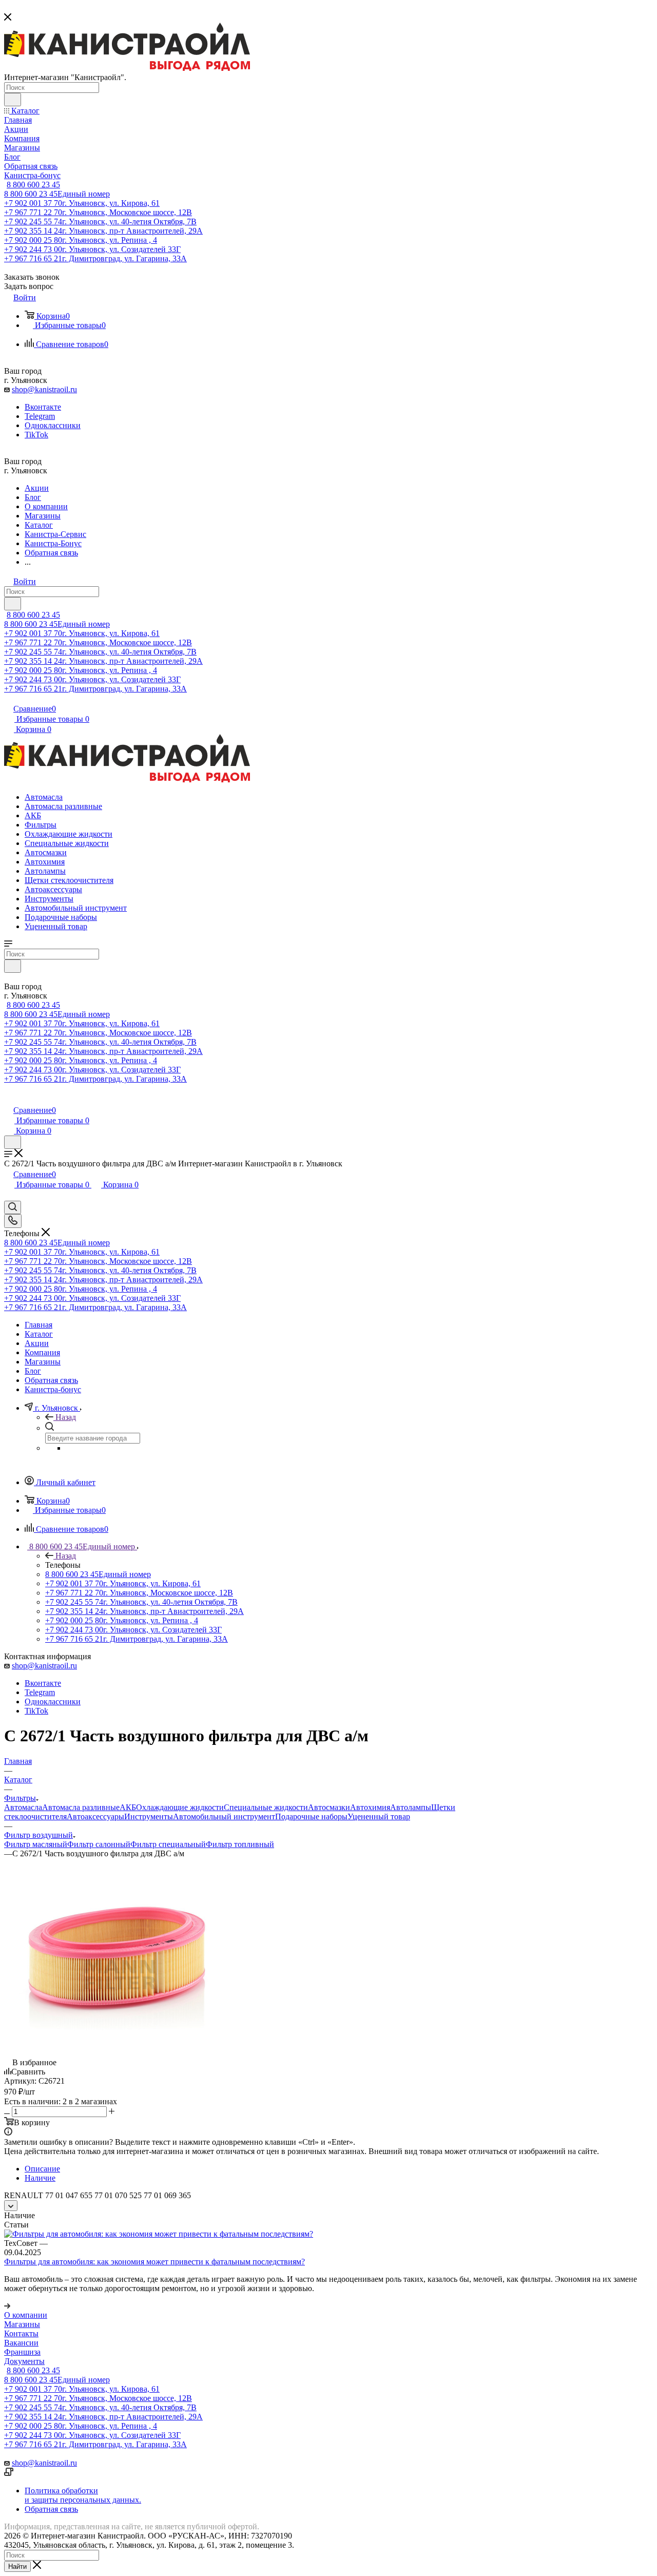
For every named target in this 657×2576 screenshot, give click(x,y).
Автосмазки (329, 1807)
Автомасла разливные (81, 1807)
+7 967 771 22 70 (98, 212)
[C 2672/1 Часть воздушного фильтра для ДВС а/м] (120, 2053)
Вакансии (21, 2343)
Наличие (40, 2178)
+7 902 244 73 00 (92, 249)
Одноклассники (53, 425)
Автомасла (23, 1807)
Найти (17, 2567)
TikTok (36, 435)
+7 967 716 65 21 (95, 258)
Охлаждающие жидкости (180, 1807)
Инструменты (149, 1816)
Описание (42, 2169)
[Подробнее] (7, 2306)
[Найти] (13, 100)
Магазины (22, 2324)
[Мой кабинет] (9, 1099)
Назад (66, 1417)
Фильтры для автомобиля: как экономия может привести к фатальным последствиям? (154, 2262)
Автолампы (411, 1807)
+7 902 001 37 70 (82, 203)
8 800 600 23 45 (33, 185)
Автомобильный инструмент (224, 1816)
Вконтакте (43, 407)
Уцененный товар (379, 1816)
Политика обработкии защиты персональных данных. (83, 2495)
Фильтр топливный (240, 1844)
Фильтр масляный (36, 1844)
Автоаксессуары (95, 1816)
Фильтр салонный (99, 1844)
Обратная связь (51, 2509)
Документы (24, 2361)
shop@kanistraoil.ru (44, 389)
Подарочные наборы (311, 1816)
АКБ (128, 1807)
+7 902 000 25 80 (81, 240)
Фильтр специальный (168, 1844)
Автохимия (370, 1807)
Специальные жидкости (266, 1807)
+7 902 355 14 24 (103, 231)
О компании (26, 2315)
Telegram (40, 416)
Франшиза (22, 2352)
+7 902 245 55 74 (100, 222)
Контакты (21, 2333)
